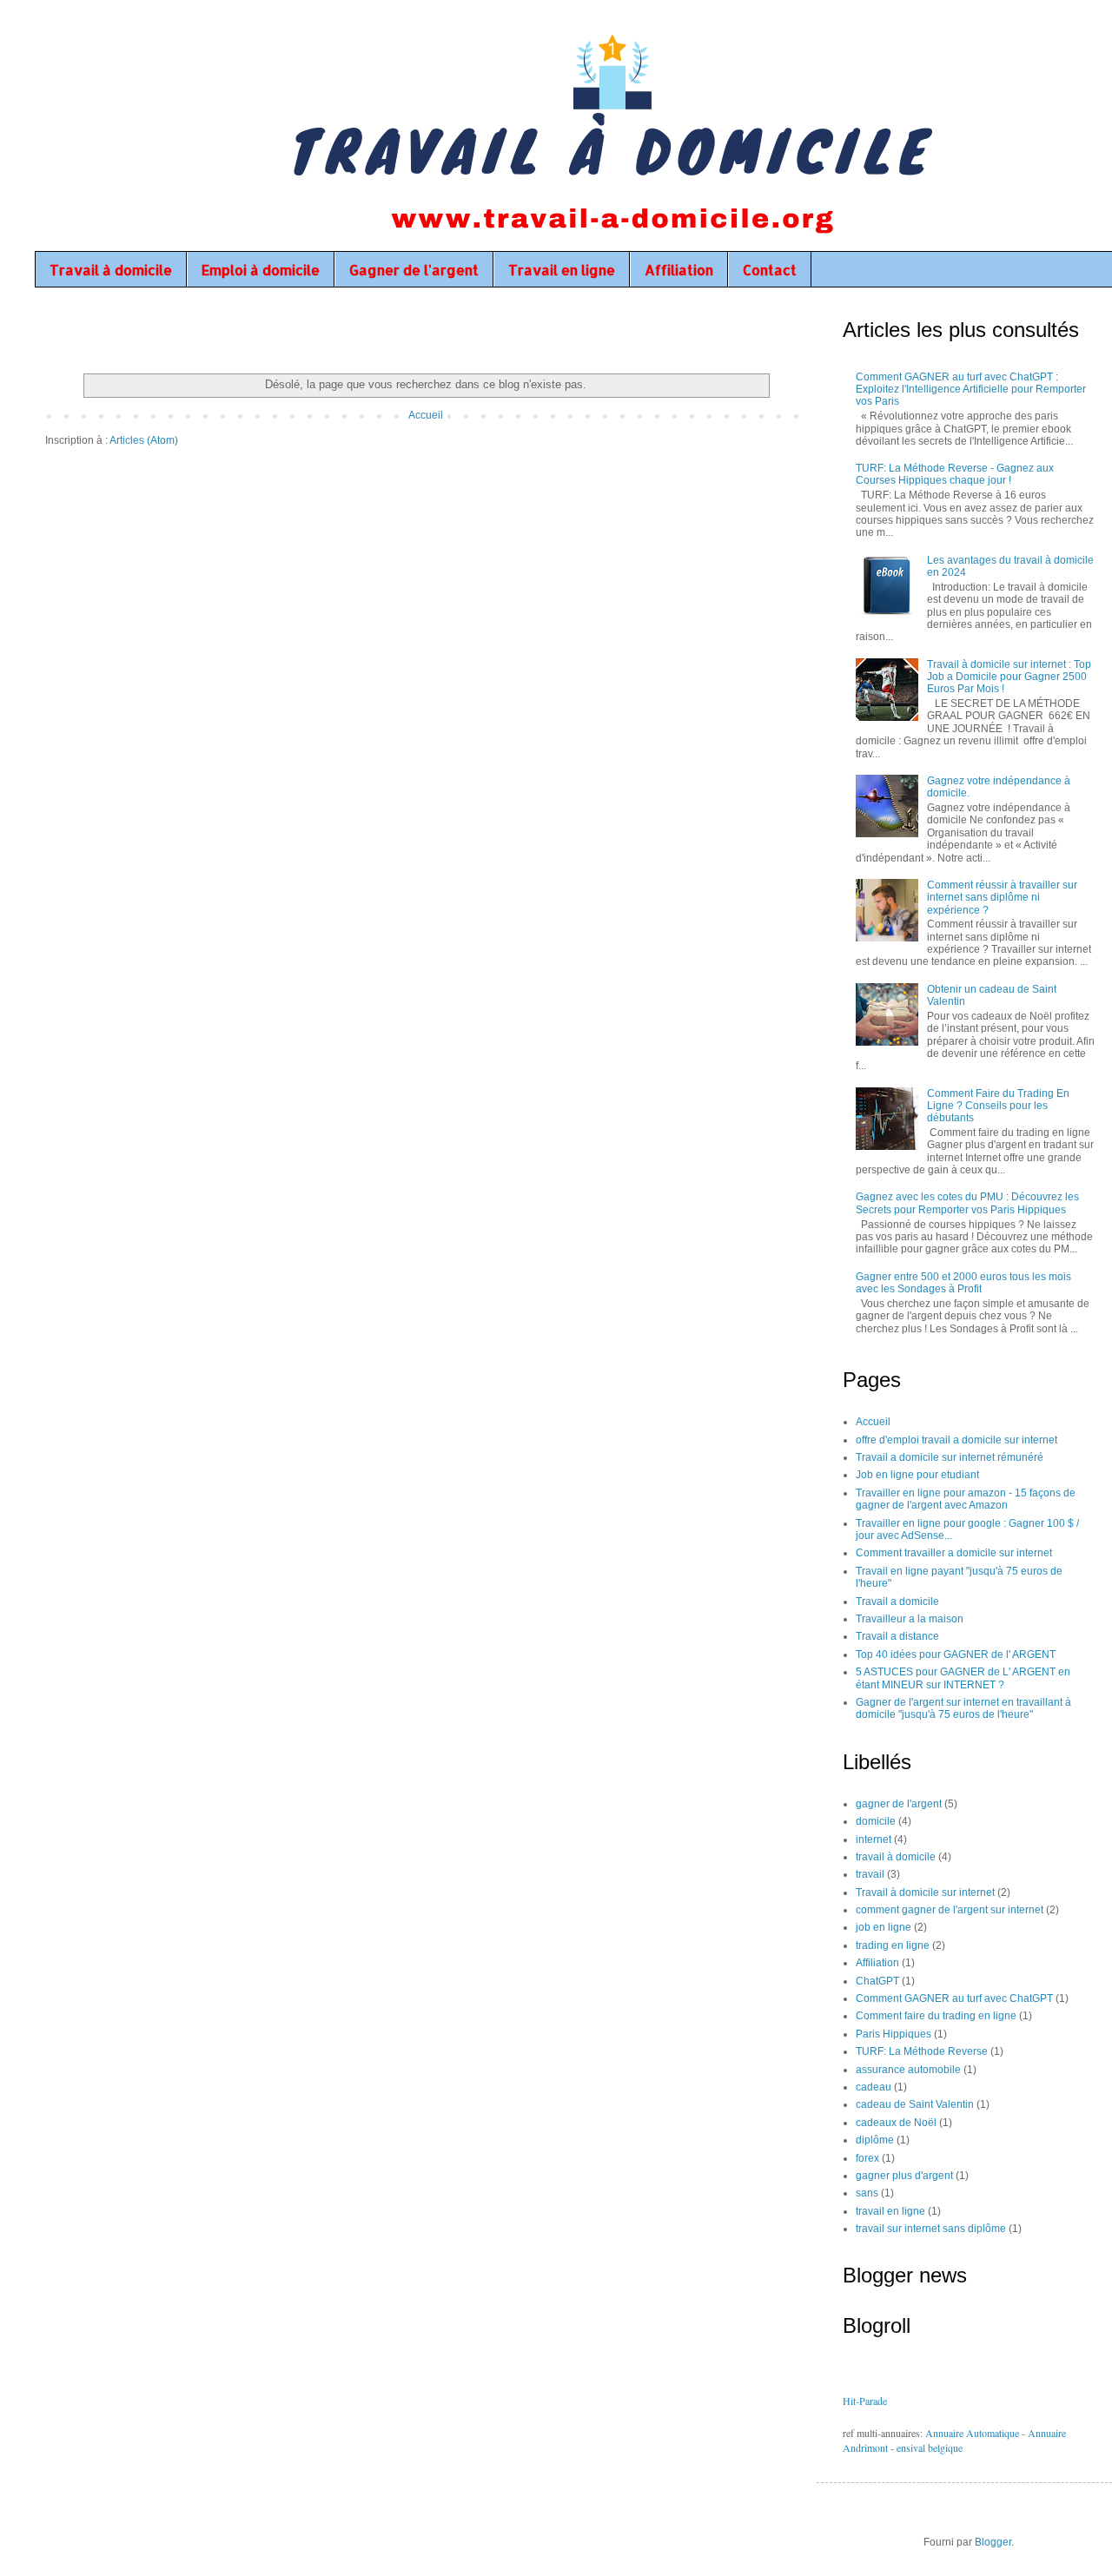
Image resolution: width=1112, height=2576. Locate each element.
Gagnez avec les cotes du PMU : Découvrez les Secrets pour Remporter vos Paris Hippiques (967, 1203)
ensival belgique (930, 2447)
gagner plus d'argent (904, 2176)
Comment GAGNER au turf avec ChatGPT (954, 1998)
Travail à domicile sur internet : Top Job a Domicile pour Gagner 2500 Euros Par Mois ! (1009, 677)
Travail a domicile (897, 1602)
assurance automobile (908, 2070)
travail (870, 1874)
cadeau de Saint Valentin (915, 2104)
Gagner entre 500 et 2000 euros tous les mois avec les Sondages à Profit (963, 1283)
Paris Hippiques (894, 2034)
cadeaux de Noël (896, 2123)
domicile (876, 1821)
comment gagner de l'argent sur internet (950, 1910)
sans (867, 2193)
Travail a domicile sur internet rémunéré (950, 1457)
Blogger (993, 2542)
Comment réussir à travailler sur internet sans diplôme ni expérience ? (1002, 898)
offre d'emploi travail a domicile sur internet (956, 1440)
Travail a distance (897, 1636)
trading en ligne (893, 1945)
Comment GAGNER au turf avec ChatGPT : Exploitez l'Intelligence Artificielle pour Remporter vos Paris (971, 390)
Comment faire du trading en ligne (936, 2016)
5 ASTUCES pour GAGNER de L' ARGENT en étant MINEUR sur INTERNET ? (963, 1678)
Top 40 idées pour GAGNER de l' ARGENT (956, 1655)
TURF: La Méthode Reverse (922, 2051)
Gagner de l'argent (414, 270)
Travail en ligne (562, 270)
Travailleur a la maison (910, 1619)
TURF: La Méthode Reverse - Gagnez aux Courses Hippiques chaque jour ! (955, 474)
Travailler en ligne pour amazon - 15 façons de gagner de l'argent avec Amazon (966, 1499)
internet (874, 1840)
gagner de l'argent (899, 1804)
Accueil (426, 415)
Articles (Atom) (144, 440)
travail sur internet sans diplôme (931, 2229)
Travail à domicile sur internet (925, 1892)
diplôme (875, 2140)
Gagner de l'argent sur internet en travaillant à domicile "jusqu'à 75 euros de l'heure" (963, 1708)
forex (867, 2158)
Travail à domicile (111, 270)
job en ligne (884, 1927)
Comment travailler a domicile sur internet (954, 1553)
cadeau (874, 2087)
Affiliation (679, 270)
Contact (770, 270)
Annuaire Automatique (972, 2433)
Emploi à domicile (261, 270)
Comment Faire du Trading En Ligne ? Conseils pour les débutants (998, 1106)
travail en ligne (890, 2211)
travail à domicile (896, 1857)
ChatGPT (877, 1981)
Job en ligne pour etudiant (917, 1475)
